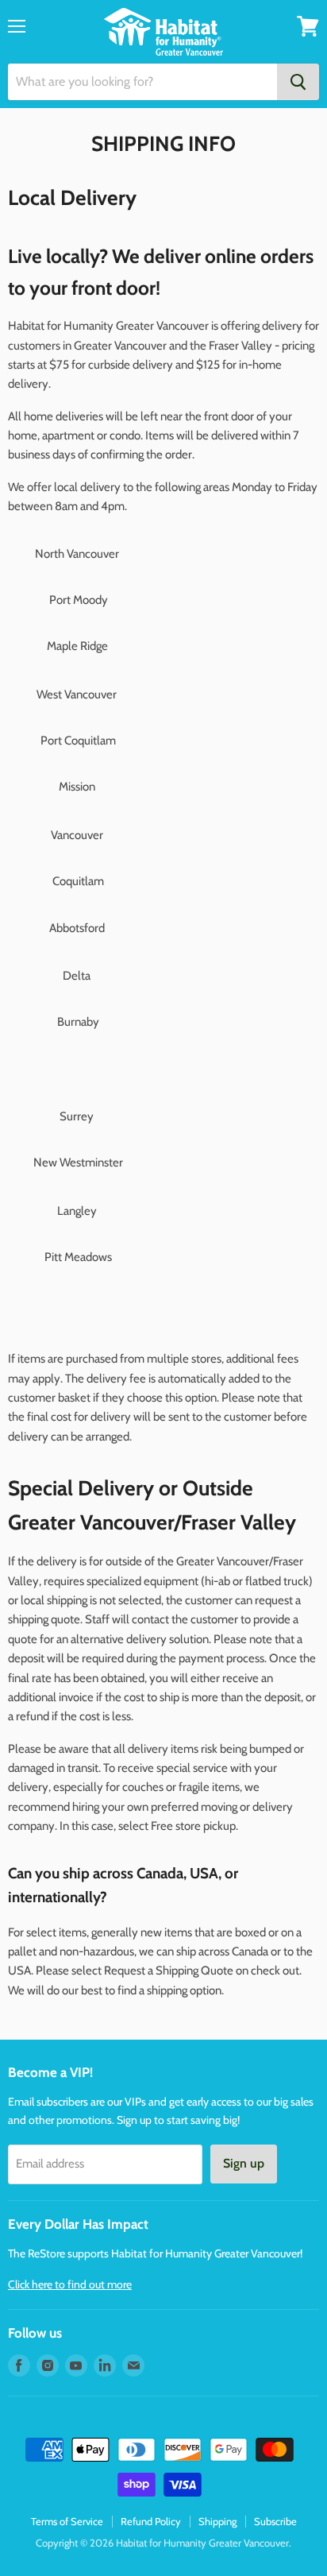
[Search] (298, 82)
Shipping (217, 2521)
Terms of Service (67, 2521)
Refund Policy (151, 2521)
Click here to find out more (70, 2284)
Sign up (244, 2163)
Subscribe (275, 2521)
